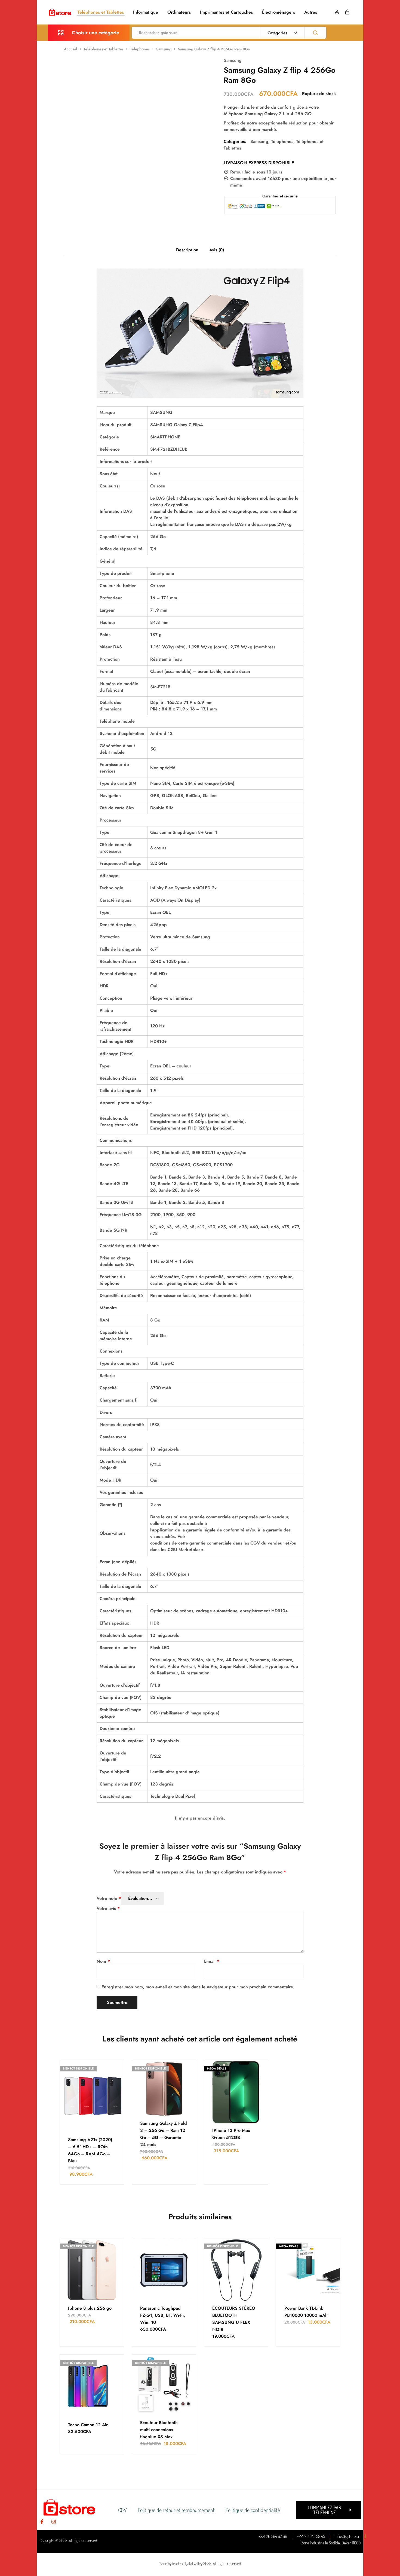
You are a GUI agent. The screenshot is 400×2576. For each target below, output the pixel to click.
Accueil (70, 49)
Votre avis (108, 1908)
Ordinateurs (179, 12)
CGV (122, 2510)
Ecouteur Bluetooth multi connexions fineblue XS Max (159, 2430)
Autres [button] (311, 12)
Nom (103, 1961)
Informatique (146, 12)
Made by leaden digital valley (181, 2563)
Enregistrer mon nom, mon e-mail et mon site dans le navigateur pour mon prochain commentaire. (198, 1987)
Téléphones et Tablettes (101, 12)
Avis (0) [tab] (217, 250)
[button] (328, 2510)
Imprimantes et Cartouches (226, 12)
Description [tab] (187, 250)
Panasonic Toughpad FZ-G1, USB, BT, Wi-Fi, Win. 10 (163, 2315)
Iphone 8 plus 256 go (90, 2308)
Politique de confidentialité (253, 2510)
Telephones (140, 49)
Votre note (109, 1898)
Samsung (164, 49)
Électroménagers (279, 12)
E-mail (212, 1961)
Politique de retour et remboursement (176, 2510)
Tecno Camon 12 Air (88, 2425)
